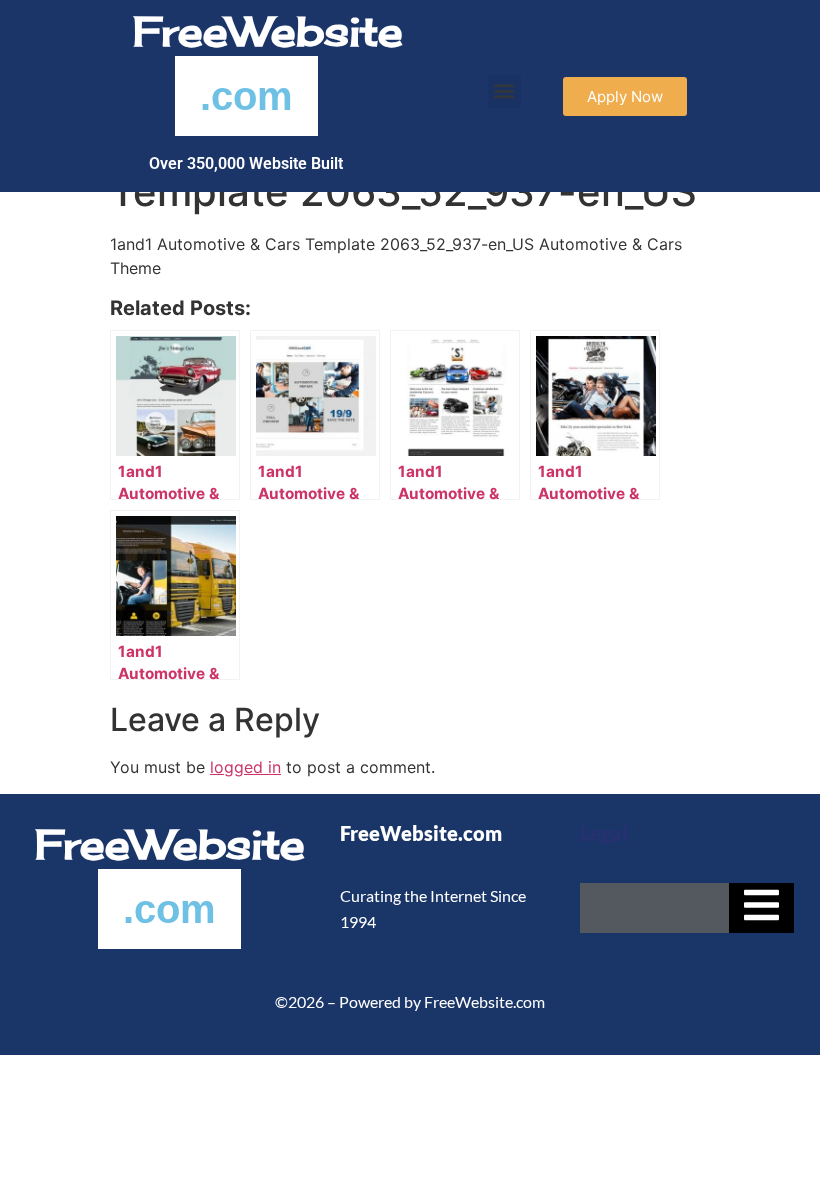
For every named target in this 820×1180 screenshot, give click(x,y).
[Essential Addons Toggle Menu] (761, 908)
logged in (245, 767)
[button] (504, 91)
